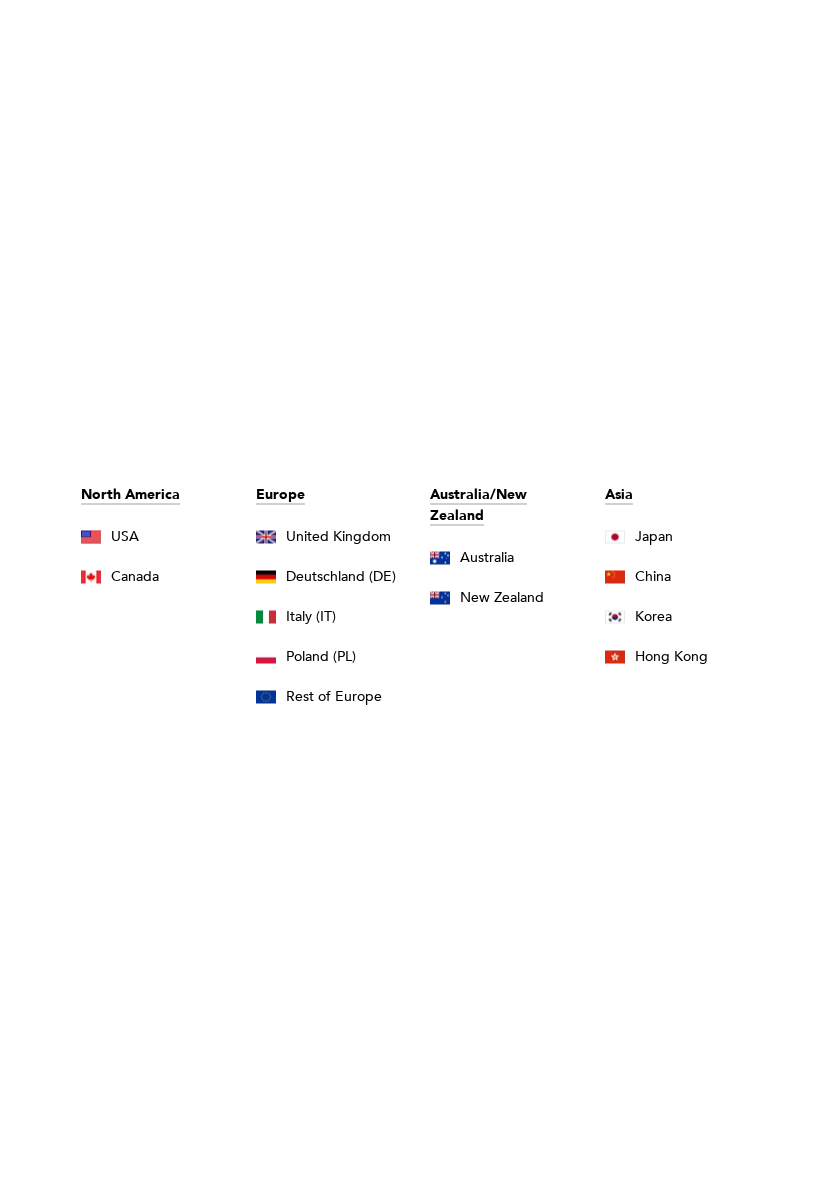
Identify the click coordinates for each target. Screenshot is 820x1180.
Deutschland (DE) (341, 576)
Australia (487, 557)
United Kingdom (338, 536)
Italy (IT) (311, 616)
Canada (135, 576)
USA (125, 536)
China (653, 576)
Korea (653, 616)
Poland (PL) (321, 656)
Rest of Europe (334, 696)
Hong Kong (671, 656)
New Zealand (502, 597)
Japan (654, 536)
